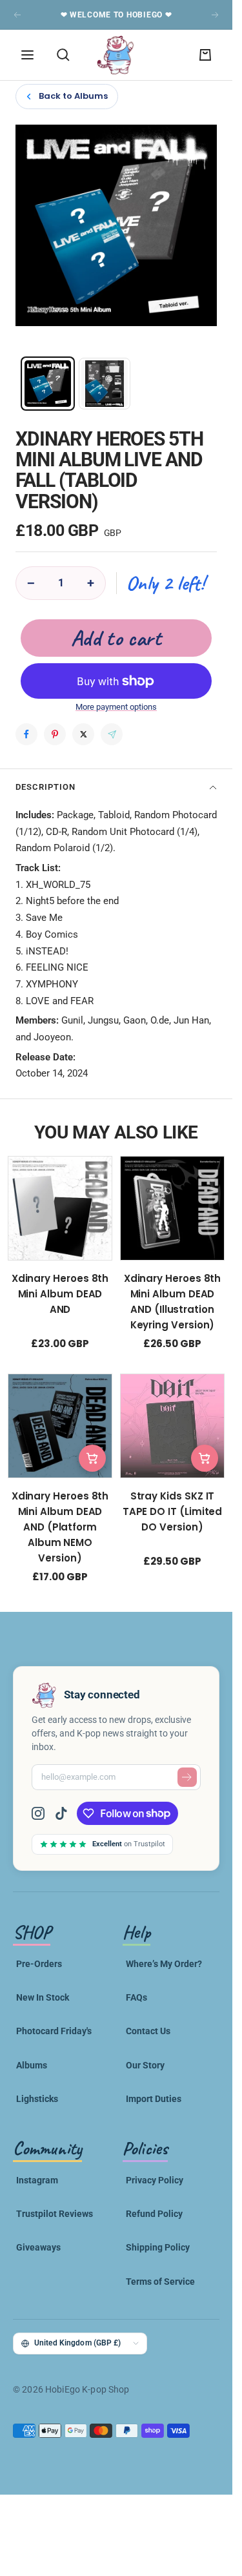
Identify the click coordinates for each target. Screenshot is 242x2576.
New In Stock (43, 1997)
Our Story (145, 2065)
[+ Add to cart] (92, 1458)
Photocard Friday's (54, 2031)
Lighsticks (37, 2099)
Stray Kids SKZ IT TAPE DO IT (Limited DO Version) (173, 1511)
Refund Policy (154, 2214)
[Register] (187, 1777)
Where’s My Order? (164, 1964)
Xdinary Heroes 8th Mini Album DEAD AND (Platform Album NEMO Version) (60, 1527)
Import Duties (154, 2099)
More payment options (116, 707)
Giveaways (38, 2247)
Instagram (37, 2180)
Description (45, 787)
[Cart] (205, 55)
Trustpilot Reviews (55, 2214)
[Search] (63, 55)
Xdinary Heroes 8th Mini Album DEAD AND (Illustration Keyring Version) (173, 1302)
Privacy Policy (155, 2180)
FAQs (136, 1997)
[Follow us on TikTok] (61, 1813)
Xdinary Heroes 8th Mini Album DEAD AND (60, 1294)
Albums (32, 2065)
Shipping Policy (158, 2247)
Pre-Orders (39, 1964)
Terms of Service (160, 2282)
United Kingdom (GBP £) (78, 2343)
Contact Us (148, 2031)
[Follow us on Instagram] (43, 1813)
